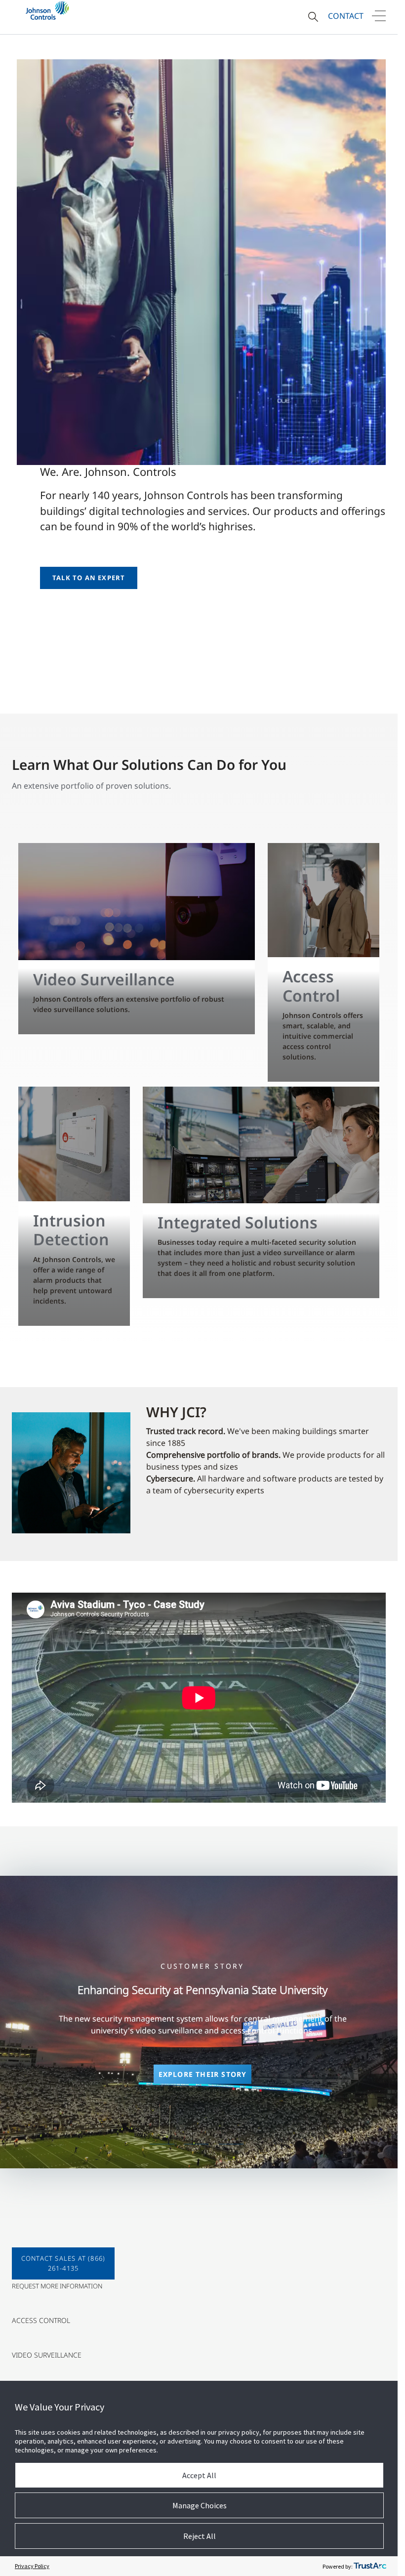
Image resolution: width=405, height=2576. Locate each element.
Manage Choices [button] (200, 2505)
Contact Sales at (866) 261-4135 (63, 2263)
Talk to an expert (89, 578)
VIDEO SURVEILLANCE (47, 2355)
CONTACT (346, 16)
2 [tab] (197, 2144)
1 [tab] (162, 2144)
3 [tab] (231, 2144)
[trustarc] (370, 2566)
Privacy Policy (32, 2566)
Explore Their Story (203, 2074)
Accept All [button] (199, 2475)
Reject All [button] (200, 2536)
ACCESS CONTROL (41, 2320)
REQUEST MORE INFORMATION (57, 2286)
